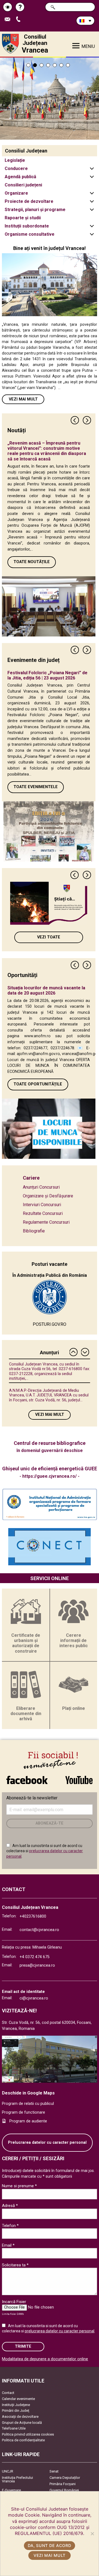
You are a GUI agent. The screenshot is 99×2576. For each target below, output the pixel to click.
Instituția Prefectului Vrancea (17, 2479)
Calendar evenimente (18, 2399)
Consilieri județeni (23, 185)
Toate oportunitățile (38, 1084)
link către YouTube (79, 1777)
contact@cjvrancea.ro (39, 1930)
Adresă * (10, 2206)
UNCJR (8, 2471)
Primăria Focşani (63, 2484)
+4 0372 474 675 (35, 1957)
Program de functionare (24, 2112)
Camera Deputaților (65, 2478)
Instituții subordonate (27, 226)
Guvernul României (64, 2490)
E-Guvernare (11, 2490)
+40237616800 (33, 1916)
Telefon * (10, 2226)
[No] (92, 2534)
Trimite (23, 2346)
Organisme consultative (30, 234)
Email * (8, 2245)
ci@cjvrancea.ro (34, 1998)
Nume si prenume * (19, 2186)
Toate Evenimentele (36, 787)
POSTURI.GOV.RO (50, 1324)
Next (87, 420)
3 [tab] (42, 65)
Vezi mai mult (23, 399)
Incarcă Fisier (14, 2302)
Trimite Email (9, 20)
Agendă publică (20, 177)
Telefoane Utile (14, 2428)
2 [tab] (35, 65)
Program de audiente (28, 2121)
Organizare (16, 193)
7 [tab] (68, 65)
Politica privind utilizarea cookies (28, 2434)
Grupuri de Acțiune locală (22, 2423)
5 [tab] (55, 65)
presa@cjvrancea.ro (37, 1965)
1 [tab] (28, 65)
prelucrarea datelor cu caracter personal (60, 2331)
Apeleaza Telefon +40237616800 (20, 20)
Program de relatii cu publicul (28, 2104)
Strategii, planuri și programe (35, 210)
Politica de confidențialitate (23, 2440)
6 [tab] (61, 65)
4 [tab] (48, 65)
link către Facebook (27, 1777)
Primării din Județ (16, 2411)
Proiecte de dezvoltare (29, 201)
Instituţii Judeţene (16, 2405)
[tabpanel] (50, 99)
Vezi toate (49, 937)
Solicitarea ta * (15, 2265)
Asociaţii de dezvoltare (20, 2417)
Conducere (16, 168)
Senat (54, 2471)
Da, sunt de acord (49, 2545)
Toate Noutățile (32, 562)
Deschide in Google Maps (28, 2093)
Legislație (15, 160)
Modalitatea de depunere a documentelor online (45, 2359)
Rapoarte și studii (23, 218)
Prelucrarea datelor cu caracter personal (47, 2143)
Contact (8, 2393)
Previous (75, 420)
